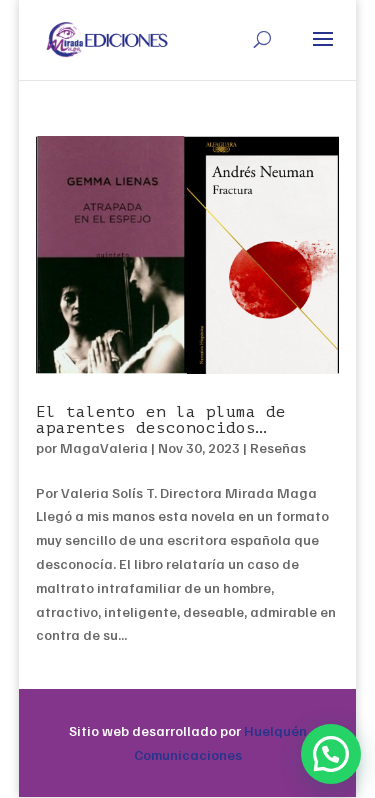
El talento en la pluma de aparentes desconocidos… (161, 420)
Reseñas (278, 447)
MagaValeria (104, 447)
